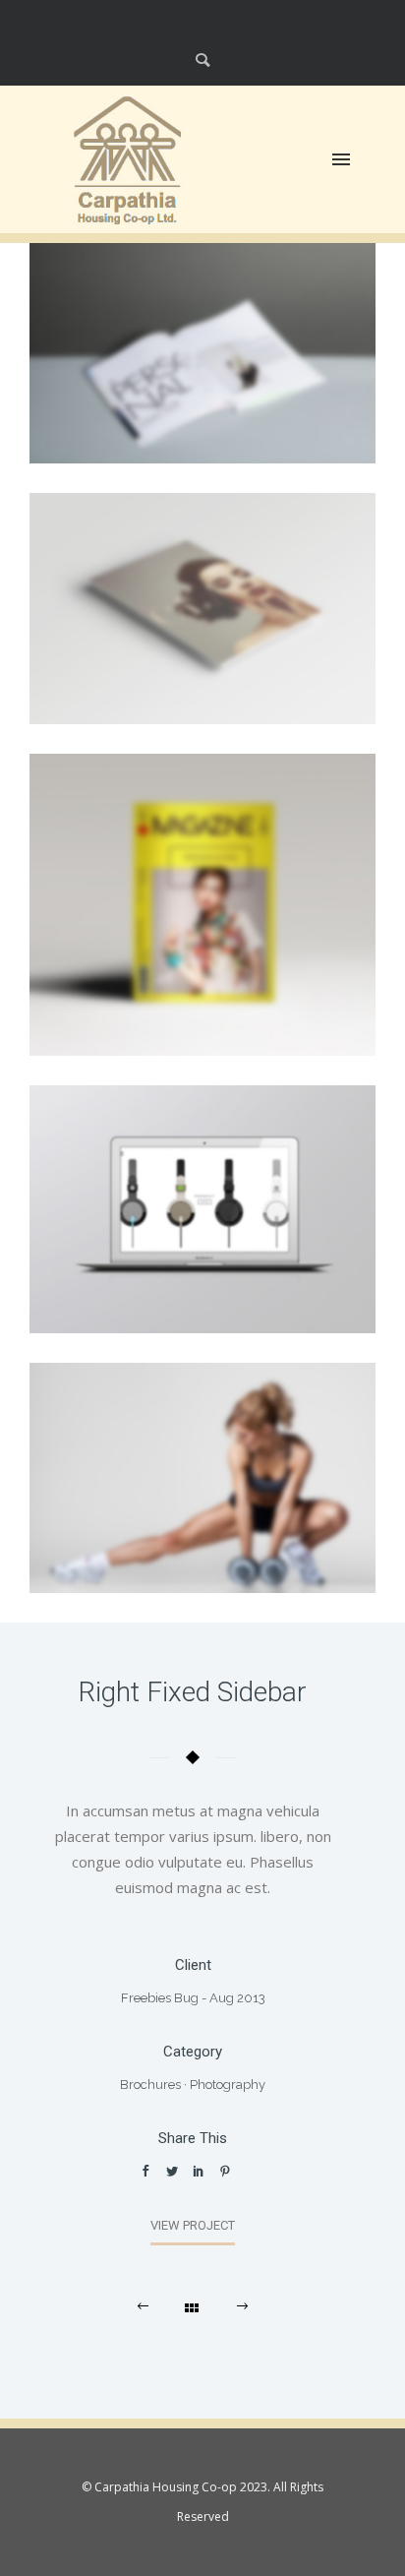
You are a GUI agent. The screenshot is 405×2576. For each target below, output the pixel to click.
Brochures (150, 2085)
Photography (228, 2085)
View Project (193, 2225)
